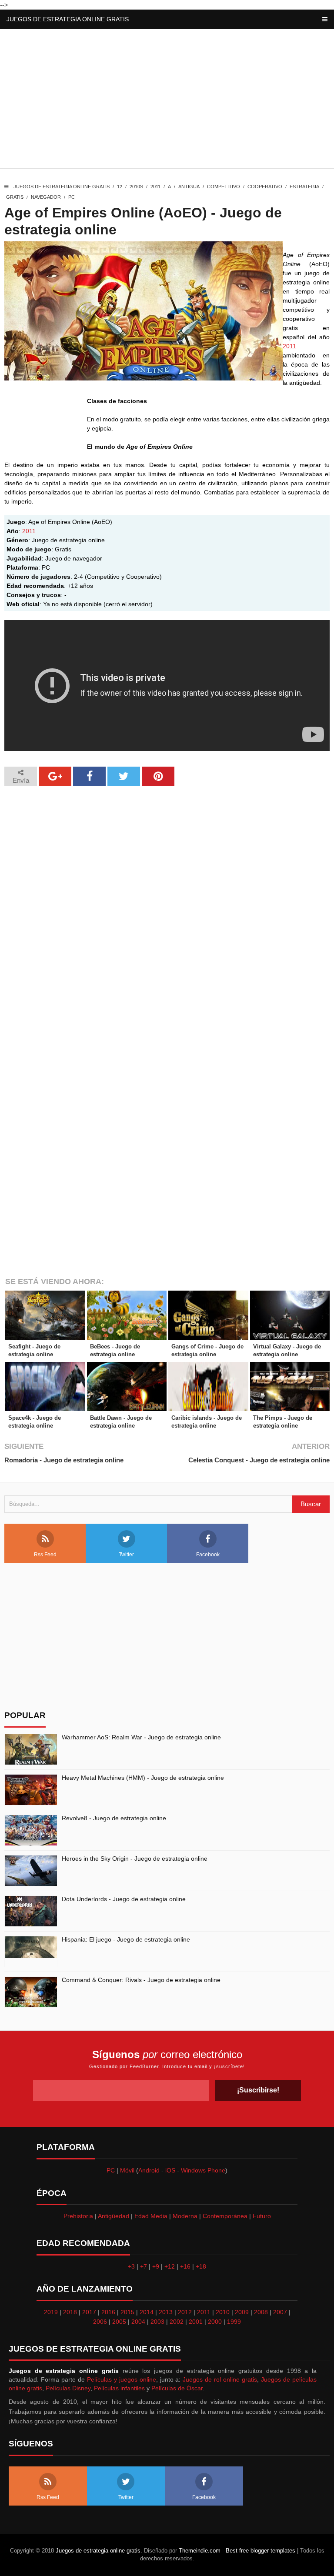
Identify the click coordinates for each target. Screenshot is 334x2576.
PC (72, 197)
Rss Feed (45, 1555)
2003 (157, 2322)
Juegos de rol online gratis (220, 2379)
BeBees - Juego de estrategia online (115, 1350)
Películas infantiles (119, 2388)
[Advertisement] (167, 101)
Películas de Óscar (177, 2388)
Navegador (46, 197)
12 (120, 187)
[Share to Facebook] (89, 776)
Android (149, 2170)
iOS (170, 2170)
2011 (155, 187)
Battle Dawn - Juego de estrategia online (121, 1422)
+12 (170, 2266)
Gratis (15, 197)
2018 (70, 2312)
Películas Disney (68, 2388)
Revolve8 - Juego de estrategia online (114, 1818)
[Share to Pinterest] (158, 776)
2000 (215, 2322)
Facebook (208, 1555)
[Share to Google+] (55, 776)
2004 (138, 2322)
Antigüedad (114, 2216)
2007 (280, 2312)
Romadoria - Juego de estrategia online (64, 1460)
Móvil (127, 2170)
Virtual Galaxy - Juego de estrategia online (287, 1350)
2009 (242, 2312)
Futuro (262, 2216)
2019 (51, 2312)
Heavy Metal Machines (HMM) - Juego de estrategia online (143, 1778)
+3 (131, 2266)
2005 (119, 2322)
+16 (185, 2266)
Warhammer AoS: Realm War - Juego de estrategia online (141, 1737)
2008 (261, 2312)
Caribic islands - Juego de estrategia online (207, 1422)
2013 (166, 2312)
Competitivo (224, 187)
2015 (127, 2312)
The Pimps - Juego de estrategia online (283, 1422)
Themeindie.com (200, 2551)
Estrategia (304, 187)
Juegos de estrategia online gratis (68, 19)
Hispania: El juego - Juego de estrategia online (126, 1939)
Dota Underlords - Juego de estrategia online (124, 1899)
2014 (147, 2312)
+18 (201, 2266)
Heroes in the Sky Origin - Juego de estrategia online (135, 1859)
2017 (89, 2312)
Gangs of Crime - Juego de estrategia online (207, 1350)
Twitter (126, 1555)
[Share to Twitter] (124, 776)
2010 (223, 2312)
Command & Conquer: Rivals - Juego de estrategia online (141, 1980)
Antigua (189, 187)
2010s (136, 187)
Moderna (185, 2216)
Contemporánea (225, 2216)
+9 (156, 2266)
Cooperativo (265, 187)
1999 (234, 2322)
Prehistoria (78, 2216)
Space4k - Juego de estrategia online (35, 1422)
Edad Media (151, 2216)
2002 (177, 2322)
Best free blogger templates (261, 2551)
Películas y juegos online (122, 2379)
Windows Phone (203, 2170)
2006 (100, 2322)
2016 (108, 2312)
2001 (196, 2322)
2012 (185, 2312)
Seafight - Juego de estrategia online (34, 1350)
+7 (144, 2266)
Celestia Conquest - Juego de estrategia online (259, 1460)
